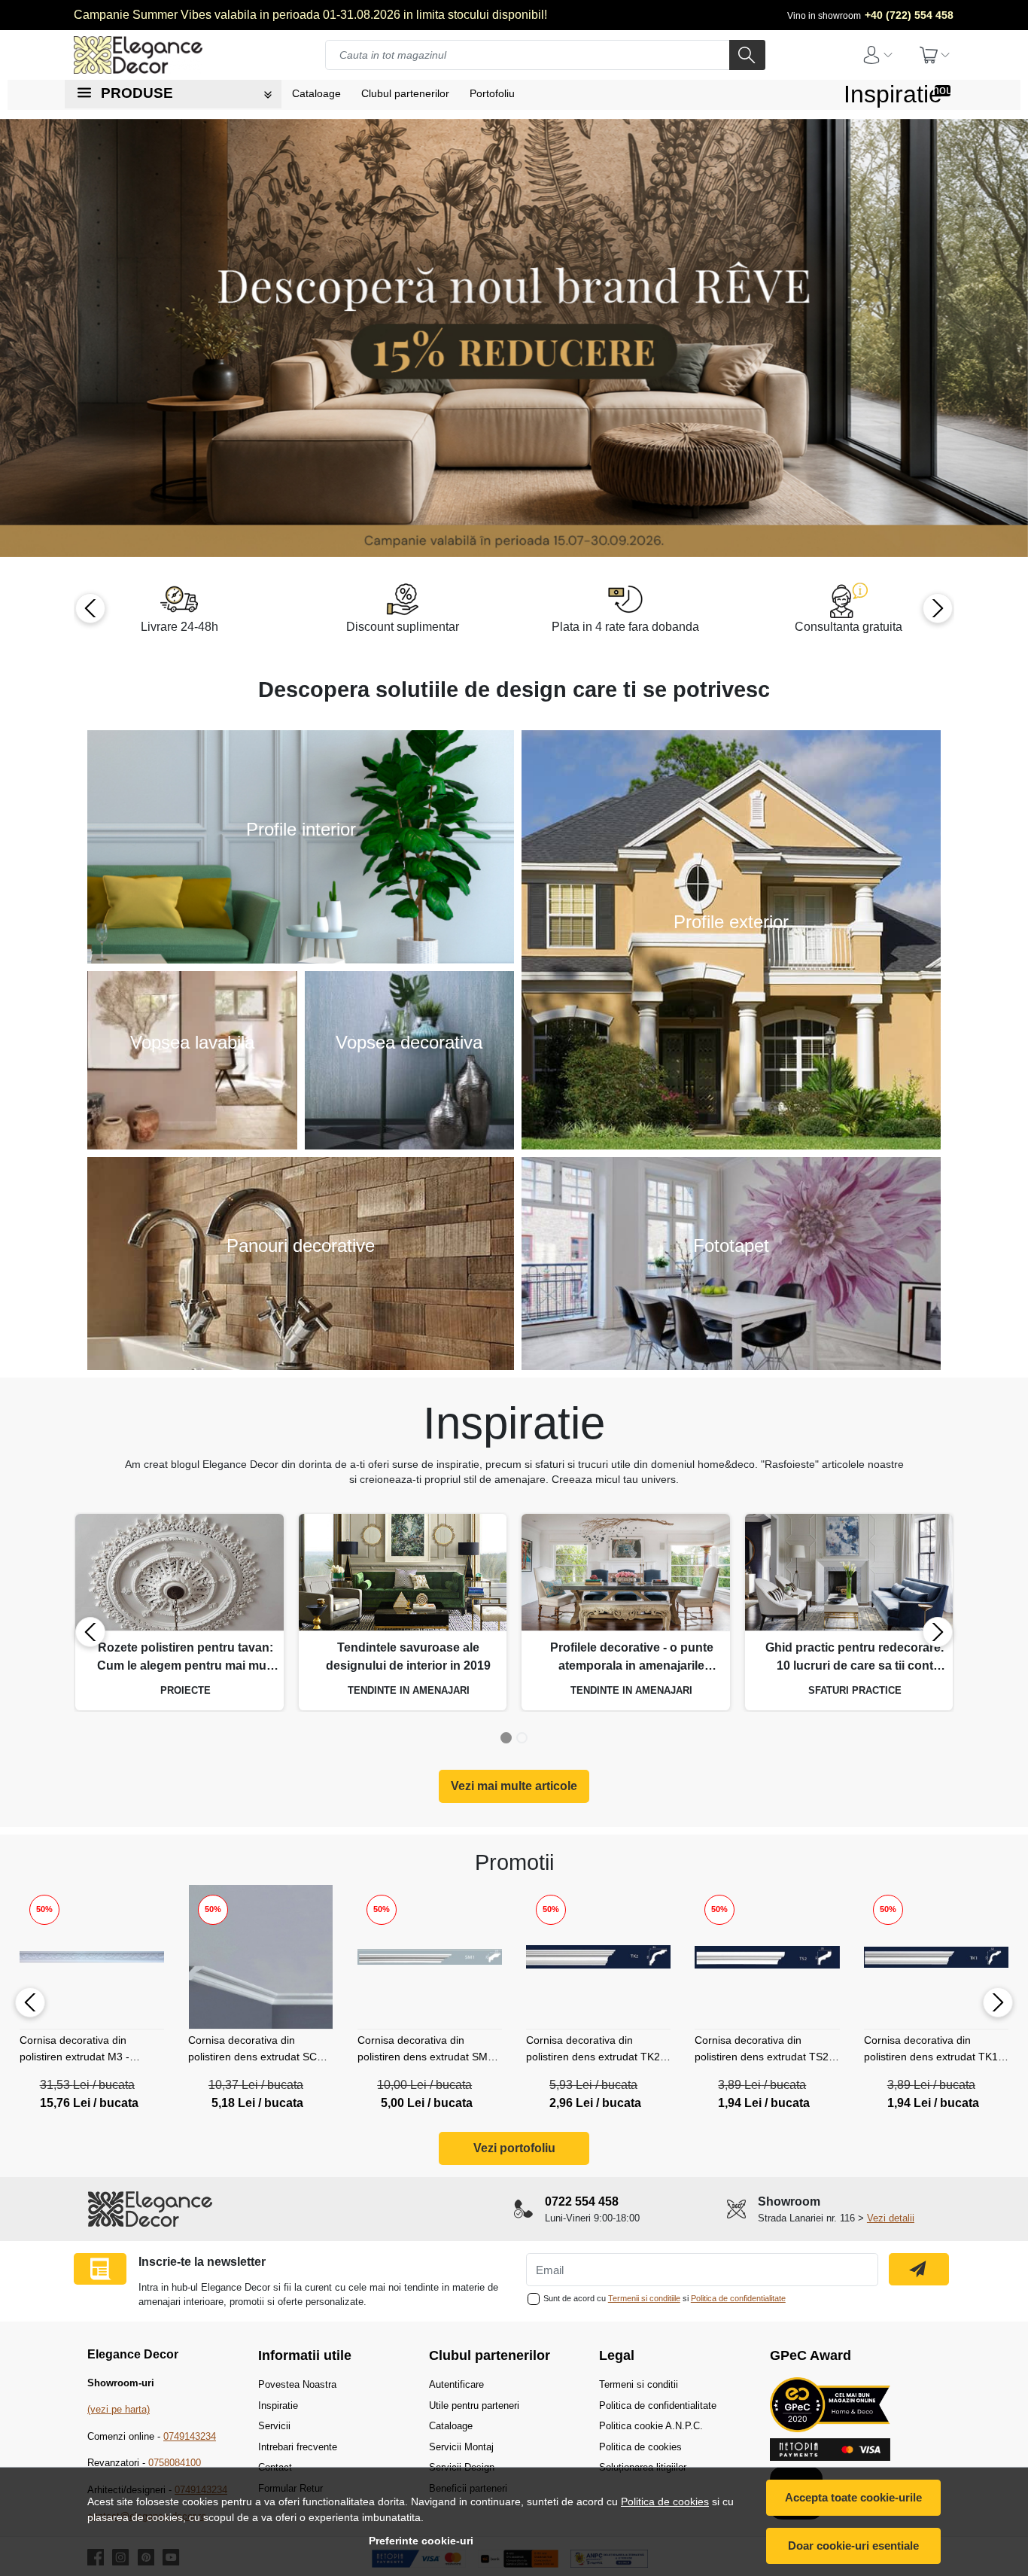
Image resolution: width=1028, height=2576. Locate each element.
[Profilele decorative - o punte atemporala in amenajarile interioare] (626, 1573)
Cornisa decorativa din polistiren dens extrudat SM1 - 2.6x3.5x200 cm (429, 2051)
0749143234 (190, 2436)
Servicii (274, 2426)
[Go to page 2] (522, 1738)
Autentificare (456, 2384)
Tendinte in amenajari (409, 1690)
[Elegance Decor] (153, 55)
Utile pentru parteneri (474, 2405)
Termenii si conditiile (644, 2298)
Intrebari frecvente (298, 2447)
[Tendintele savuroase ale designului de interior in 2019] (403, 1573)
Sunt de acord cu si (665, 2298)
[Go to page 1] (506, 1738)
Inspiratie (893, 94)
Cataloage (451, 2426)
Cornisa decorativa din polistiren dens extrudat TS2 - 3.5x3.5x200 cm (765, 2051)
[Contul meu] (877, 55)
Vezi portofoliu (514, 2148)
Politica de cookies (665, 2501)
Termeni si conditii (639, 2384)
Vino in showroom (824, 16)
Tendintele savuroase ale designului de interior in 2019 (408, 1656)
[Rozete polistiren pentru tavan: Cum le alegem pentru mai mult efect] (179, 1573)
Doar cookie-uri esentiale (853, 2546)
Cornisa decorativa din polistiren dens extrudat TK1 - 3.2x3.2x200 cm (934, 2051)
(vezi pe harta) (119, 2409)
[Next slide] (938, 608)
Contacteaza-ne (731, 1281)
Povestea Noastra (297, 2384)
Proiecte (186, 1690)
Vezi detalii (891, 2218)
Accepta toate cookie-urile (853, 2497)
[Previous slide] (90, 608)
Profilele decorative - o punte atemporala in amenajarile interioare (632, 1658)
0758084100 (175, 2463)
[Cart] (935, 55)
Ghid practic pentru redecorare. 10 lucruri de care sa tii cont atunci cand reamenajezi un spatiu (855, 1658)
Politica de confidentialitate (738, 2298)
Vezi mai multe (301, 864)
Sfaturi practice (855, 1690)
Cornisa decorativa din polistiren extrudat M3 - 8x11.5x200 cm (75, 2051)
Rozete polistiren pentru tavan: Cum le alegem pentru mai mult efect (185, 1658)
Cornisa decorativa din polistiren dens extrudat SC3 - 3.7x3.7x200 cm (259, 2051)
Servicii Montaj (461, 2447)
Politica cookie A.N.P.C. (651, 2426)
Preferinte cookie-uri (421, 2541)
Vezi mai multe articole (514, 1786)
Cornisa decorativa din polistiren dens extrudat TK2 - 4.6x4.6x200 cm (596, 2051)
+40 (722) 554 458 (909, 15)
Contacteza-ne (301, 1281)
